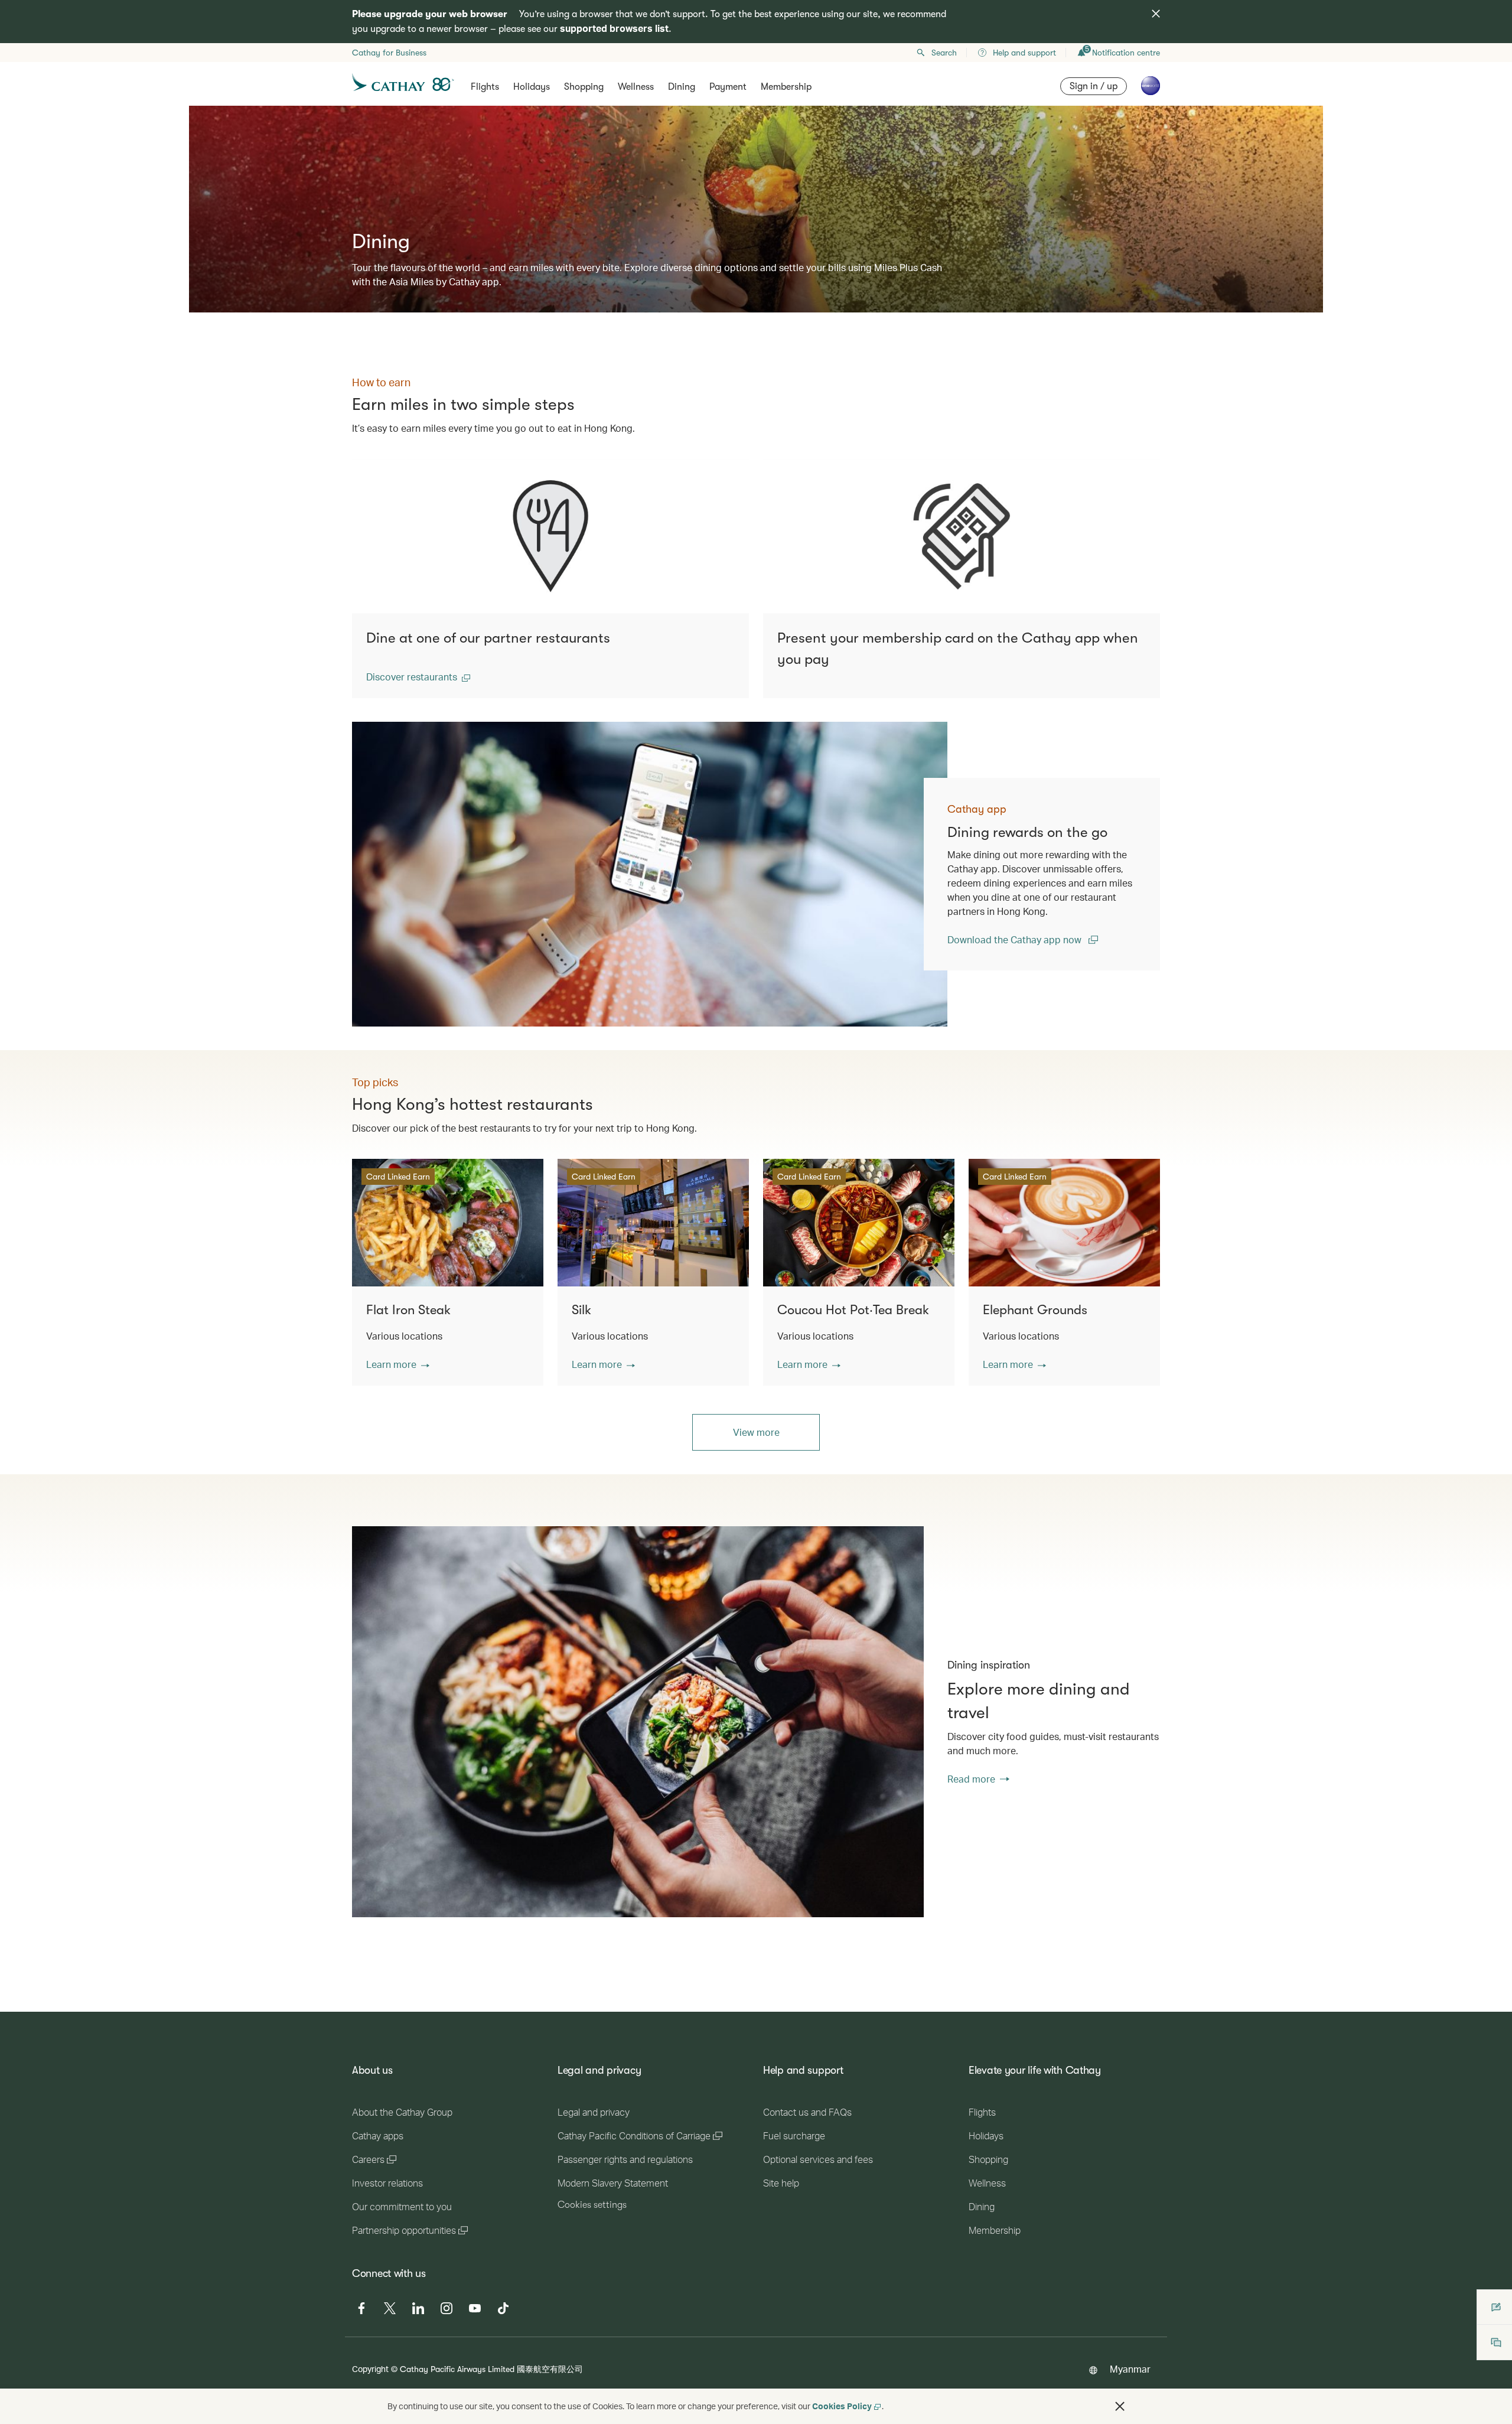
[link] (650, 874)
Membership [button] (786, 87)
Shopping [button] (584, 87)
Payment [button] (728, 87)
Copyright (370, 2369)
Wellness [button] (636, 87)
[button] (418, 677)
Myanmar (1130, 2369)
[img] (1156, 14)
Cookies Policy (842, 2406)
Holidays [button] (532, 87)
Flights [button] (485, 87)
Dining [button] (682, 87)
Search (944, 53)
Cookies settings (592, 2205)
